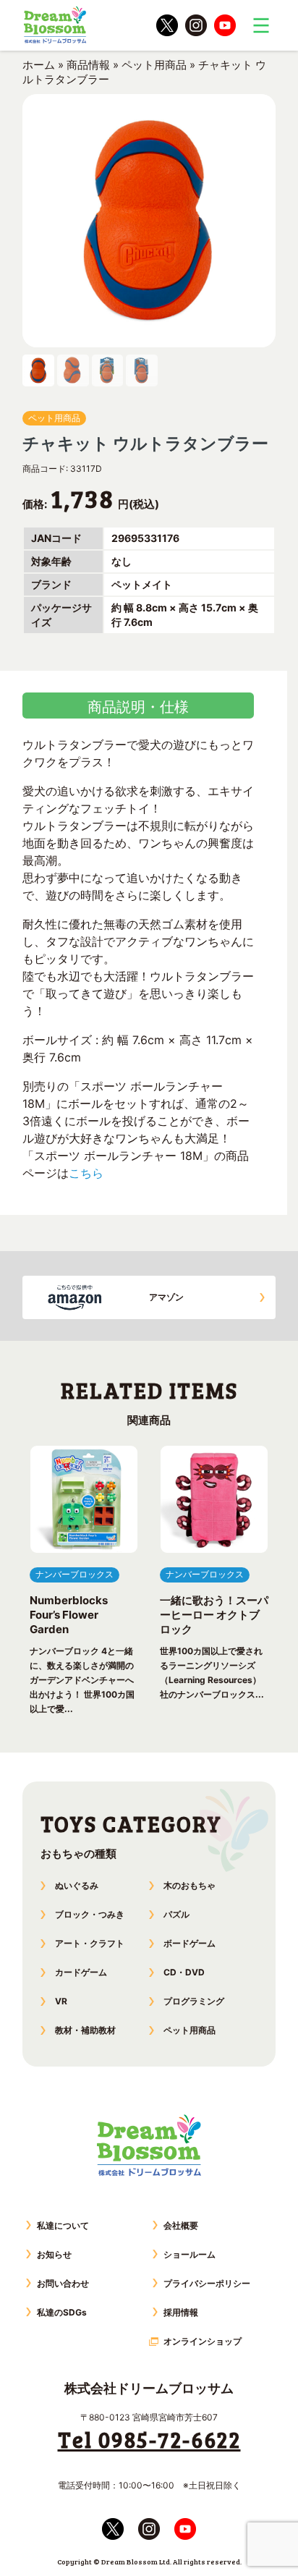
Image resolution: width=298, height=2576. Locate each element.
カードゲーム (81, 1972)
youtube (225, 25)
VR (61, 2001)
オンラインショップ (203, 2341)
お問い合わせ (63, 2283)
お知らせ (54, 2254)
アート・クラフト (90, 1943)
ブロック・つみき (90, 1914)
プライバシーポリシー (207, 2283)
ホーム (39, 65)
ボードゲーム (190, 1943)
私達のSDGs (62, 2312)
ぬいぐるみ (77, 1885)
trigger (261, 25)
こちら (86, 1173)
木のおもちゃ (190, 1885)
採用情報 (181, 2312)
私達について (63, 2225)
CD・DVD (184, 1972)
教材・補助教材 (85, 2030)
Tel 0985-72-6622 (149, 2439)
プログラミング (194, 2001)
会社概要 (181, 2225)
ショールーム (190, 2254)
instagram (196, 25)
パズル (176, 1914)
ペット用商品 (154, 65)
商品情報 (88, 65)
